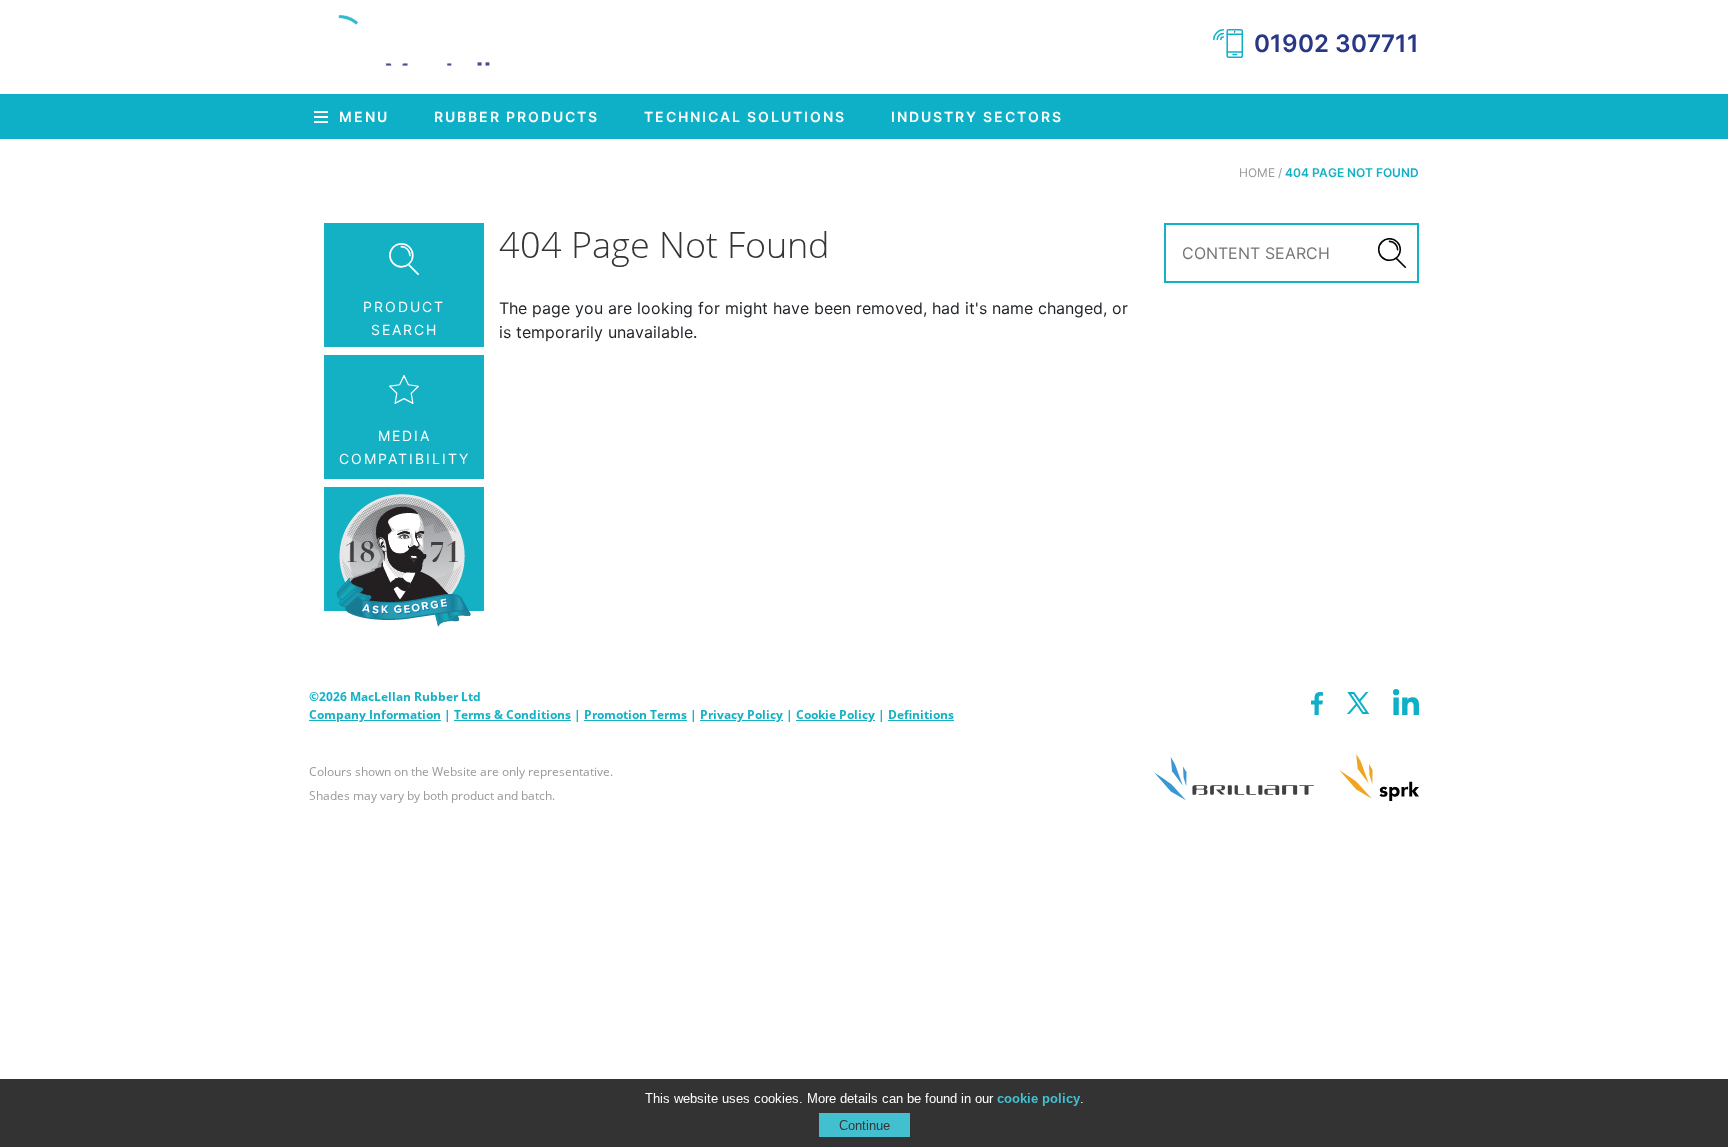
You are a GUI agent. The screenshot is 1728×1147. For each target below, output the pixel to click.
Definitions (921, 714)
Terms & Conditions (512, 714)
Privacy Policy (741, 714)
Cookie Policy (835, 714)
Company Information (375, 714)
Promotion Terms (635, 714)
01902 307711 (1336, 43)
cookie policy (1038, 1098)
